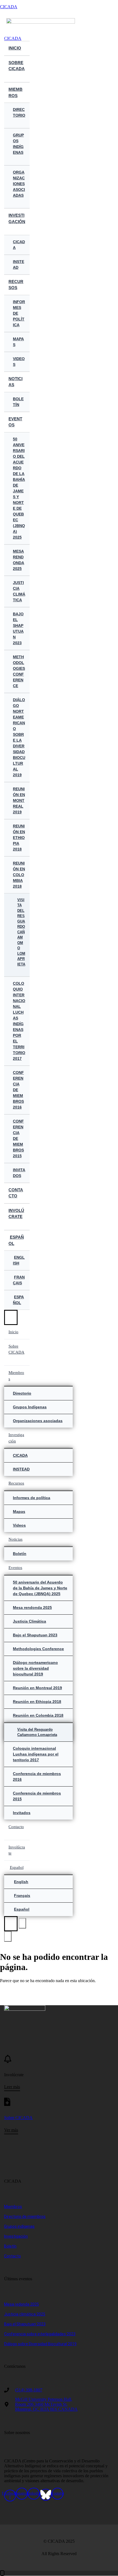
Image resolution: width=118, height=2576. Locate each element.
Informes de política (19, 313)
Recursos (16, 285)
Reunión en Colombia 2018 (19, 875)
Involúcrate (16, 1214)
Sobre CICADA (17, 66)
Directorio (19, 112)
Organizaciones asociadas (19, 184)
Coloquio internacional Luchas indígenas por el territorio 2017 (19, 1021)
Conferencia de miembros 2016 (18, 1090)
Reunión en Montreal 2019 (19, 800)
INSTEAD (19, 264)
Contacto (16, 1193)
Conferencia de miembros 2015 (18, 1139)
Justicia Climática (19, 591)
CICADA (9, 7)
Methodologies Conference (19, 671)
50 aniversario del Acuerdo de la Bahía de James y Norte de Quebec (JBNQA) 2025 (19, 488)
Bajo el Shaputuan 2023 (18, 628)
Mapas (18, 342)
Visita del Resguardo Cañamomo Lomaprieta (21, 932)
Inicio (15, 48)
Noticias (16, 382)
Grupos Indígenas (18, 144)
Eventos (15, 422)
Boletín (18, 402)
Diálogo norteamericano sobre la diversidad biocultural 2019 (19, 737)
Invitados (19, 1173)
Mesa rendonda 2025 (19, 560)
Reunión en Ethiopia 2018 (19, 838)
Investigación (17, 218)
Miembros (16, 92)
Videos (19, 362)
